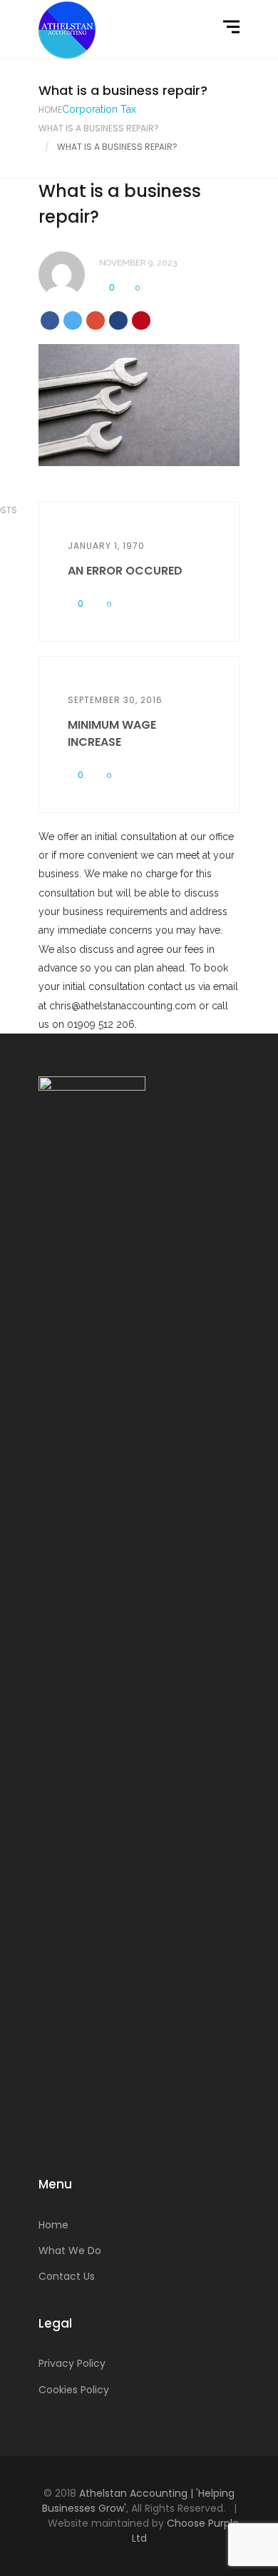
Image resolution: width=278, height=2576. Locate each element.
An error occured (125, 571)
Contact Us (67, 2276)
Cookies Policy (74, 2390)
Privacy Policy (72, 2363)
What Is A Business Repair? (99, 128)
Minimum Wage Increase (112, 733)
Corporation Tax (99, 109)
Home (50, 110)
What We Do (70, 2251)
